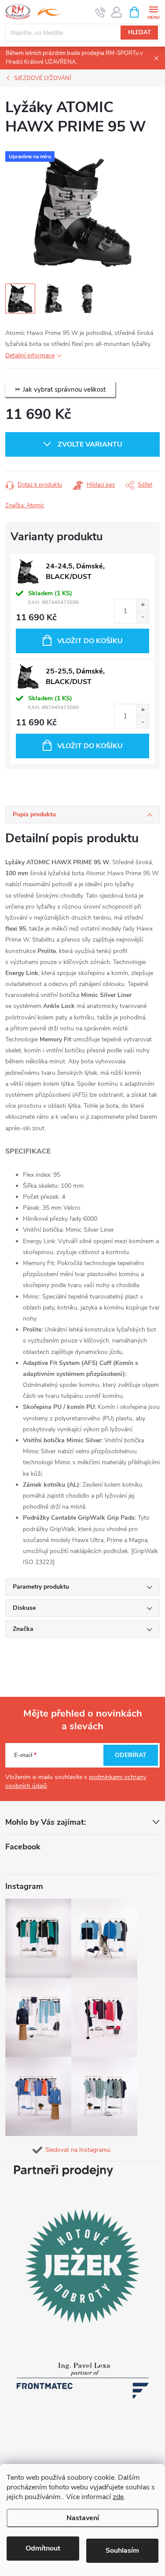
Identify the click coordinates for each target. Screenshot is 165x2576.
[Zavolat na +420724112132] (101, 12)
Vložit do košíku (90, 641)
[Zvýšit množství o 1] (143, 605)
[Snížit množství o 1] (143, 617)
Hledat (139, 33)
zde (118, 2497)
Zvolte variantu (90, 444)
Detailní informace (30, 355)
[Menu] (153, 12)
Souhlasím (122, 2551)
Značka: (25, 506)
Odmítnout (43, 2548)
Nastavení (83, 2518)
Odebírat (131, 1755)
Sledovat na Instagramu (78, 2150)
